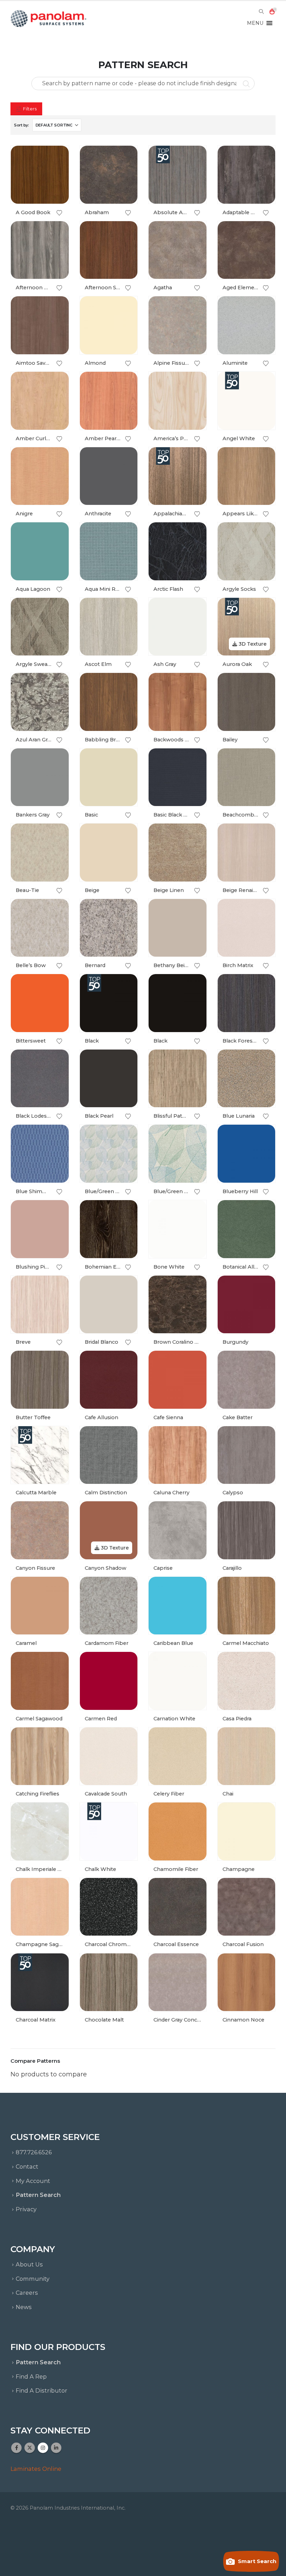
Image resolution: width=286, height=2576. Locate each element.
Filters (29, 109)
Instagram (43, 2448)
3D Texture (252, 644)
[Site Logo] (49, 19)
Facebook (16, 2448)
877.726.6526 (34, 2152)
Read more (195, 308)
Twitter (30, 2448)
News (24, 2307)
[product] (40, 175)
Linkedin (56, 2448)
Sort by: (21, 125)
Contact (27, 2167)
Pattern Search (38, 2195)
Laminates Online (36, 2469)
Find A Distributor (42, 2390)
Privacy (26, 2209)
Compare (57, 173)
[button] (261, 12)
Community (33, 2279)
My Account (33, 2181)
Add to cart (57, 1814)
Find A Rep (31, 2377)
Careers (27, 2293)
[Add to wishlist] (59, 213)
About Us (29, 2264)
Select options (57, 157)
